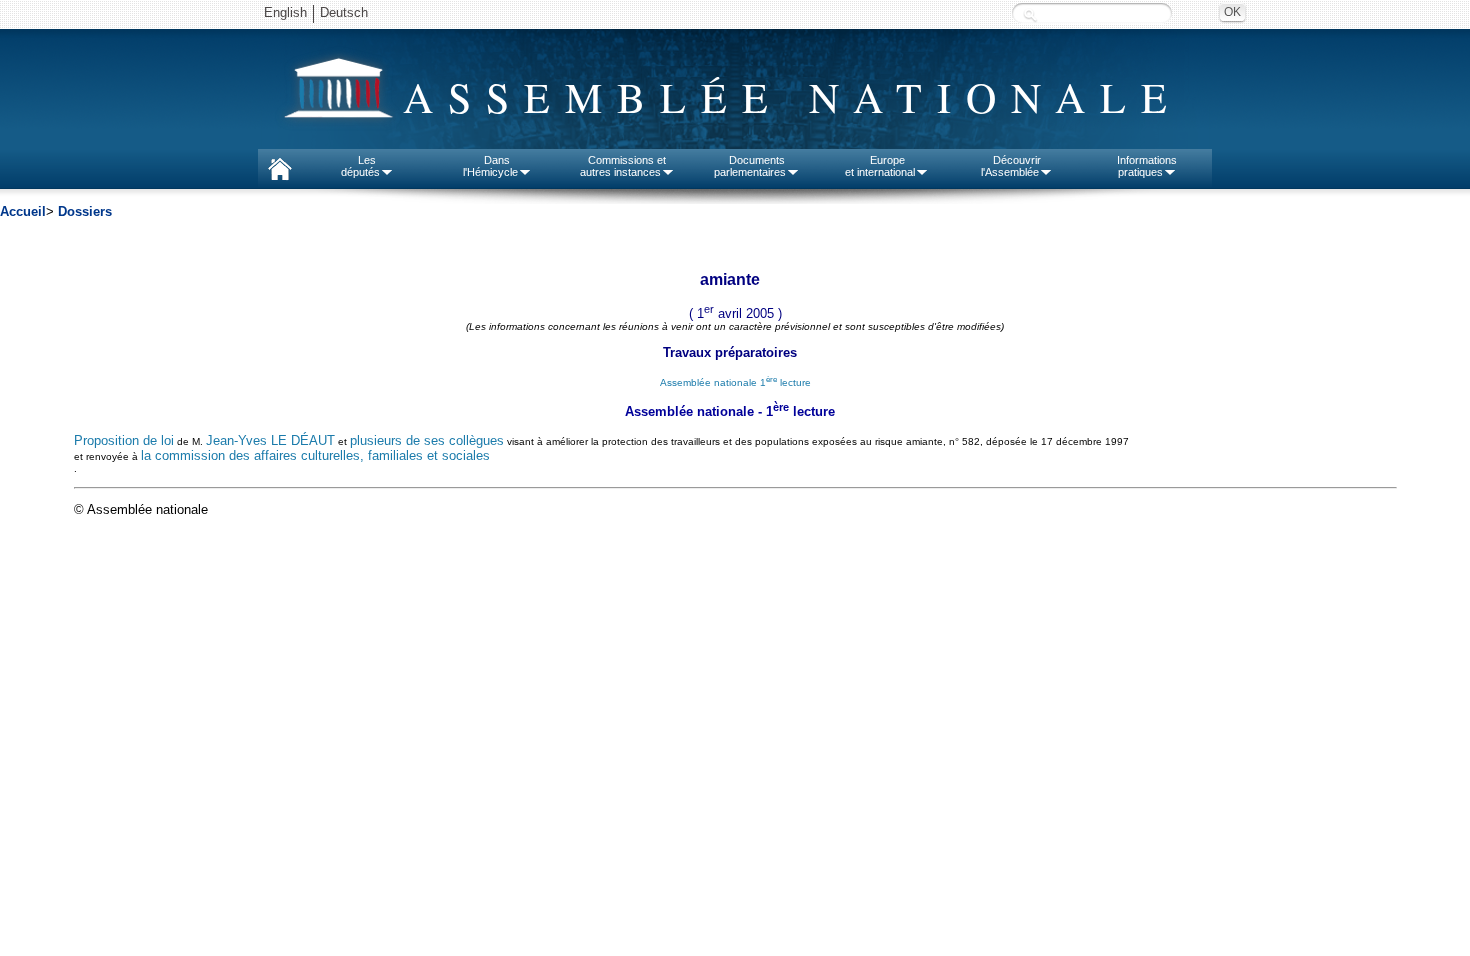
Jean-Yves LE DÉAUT (270, 440)
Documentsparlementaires (750, 166)
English (285, 12)
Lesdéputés (360, 166)
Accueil (23, 211)
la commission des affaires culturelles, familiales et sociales (315, 455)
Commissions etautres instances (623, 166)
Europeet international (880, 166)
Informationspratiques (1147, 166)
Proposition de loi (124, 440)
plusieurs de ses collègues (427, 440)
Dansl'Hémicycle (490, 166)
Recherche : (1030, 14)
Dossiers (85, 211)
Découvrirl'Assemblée (1011, 166)
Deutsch (344, 12)
